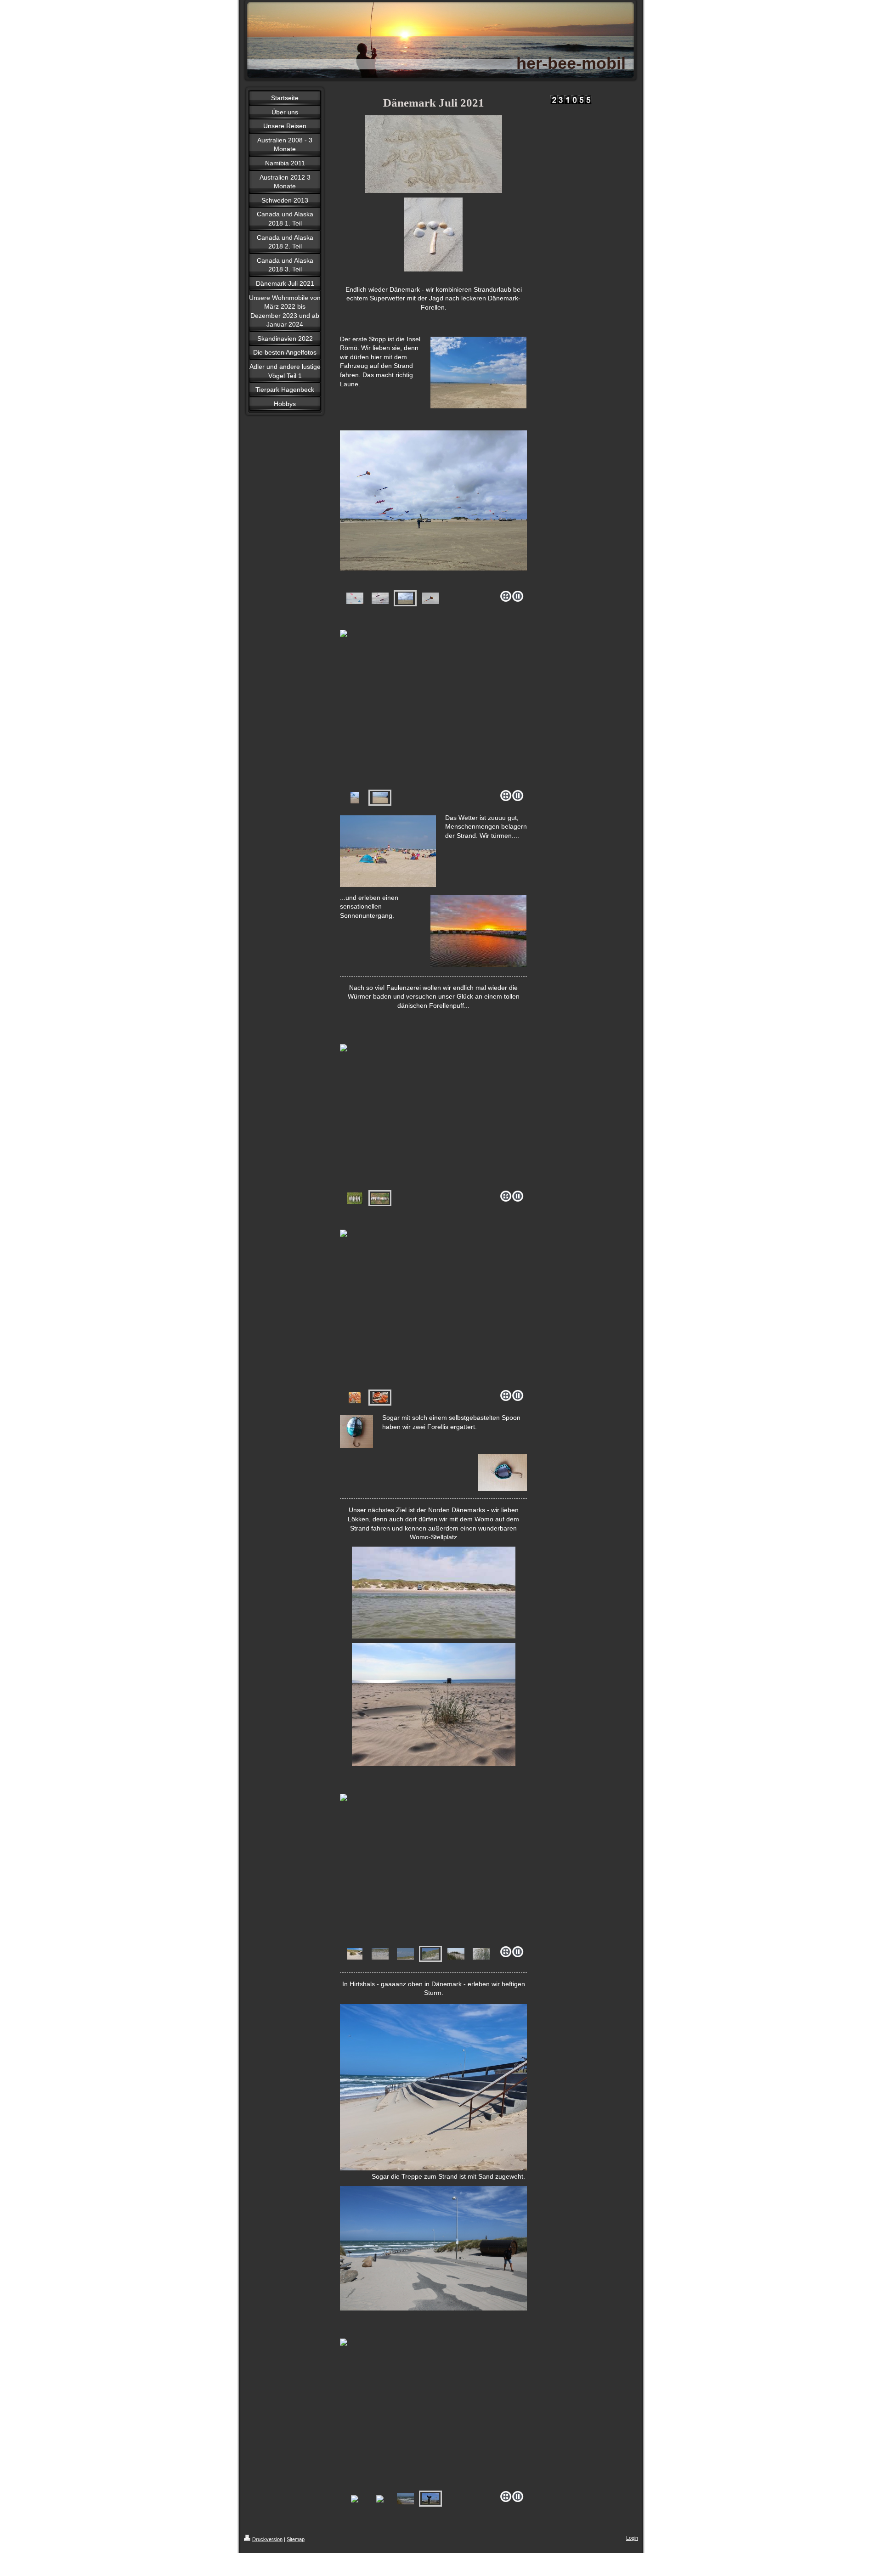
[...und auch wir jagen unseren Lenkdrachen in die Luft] (433, 700)
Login (632, 2538)
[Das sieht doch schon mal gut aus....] (349, 1109)
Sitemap (296, 2539)
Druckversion (267, 2539)
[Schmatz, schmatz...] (433, 1300)
